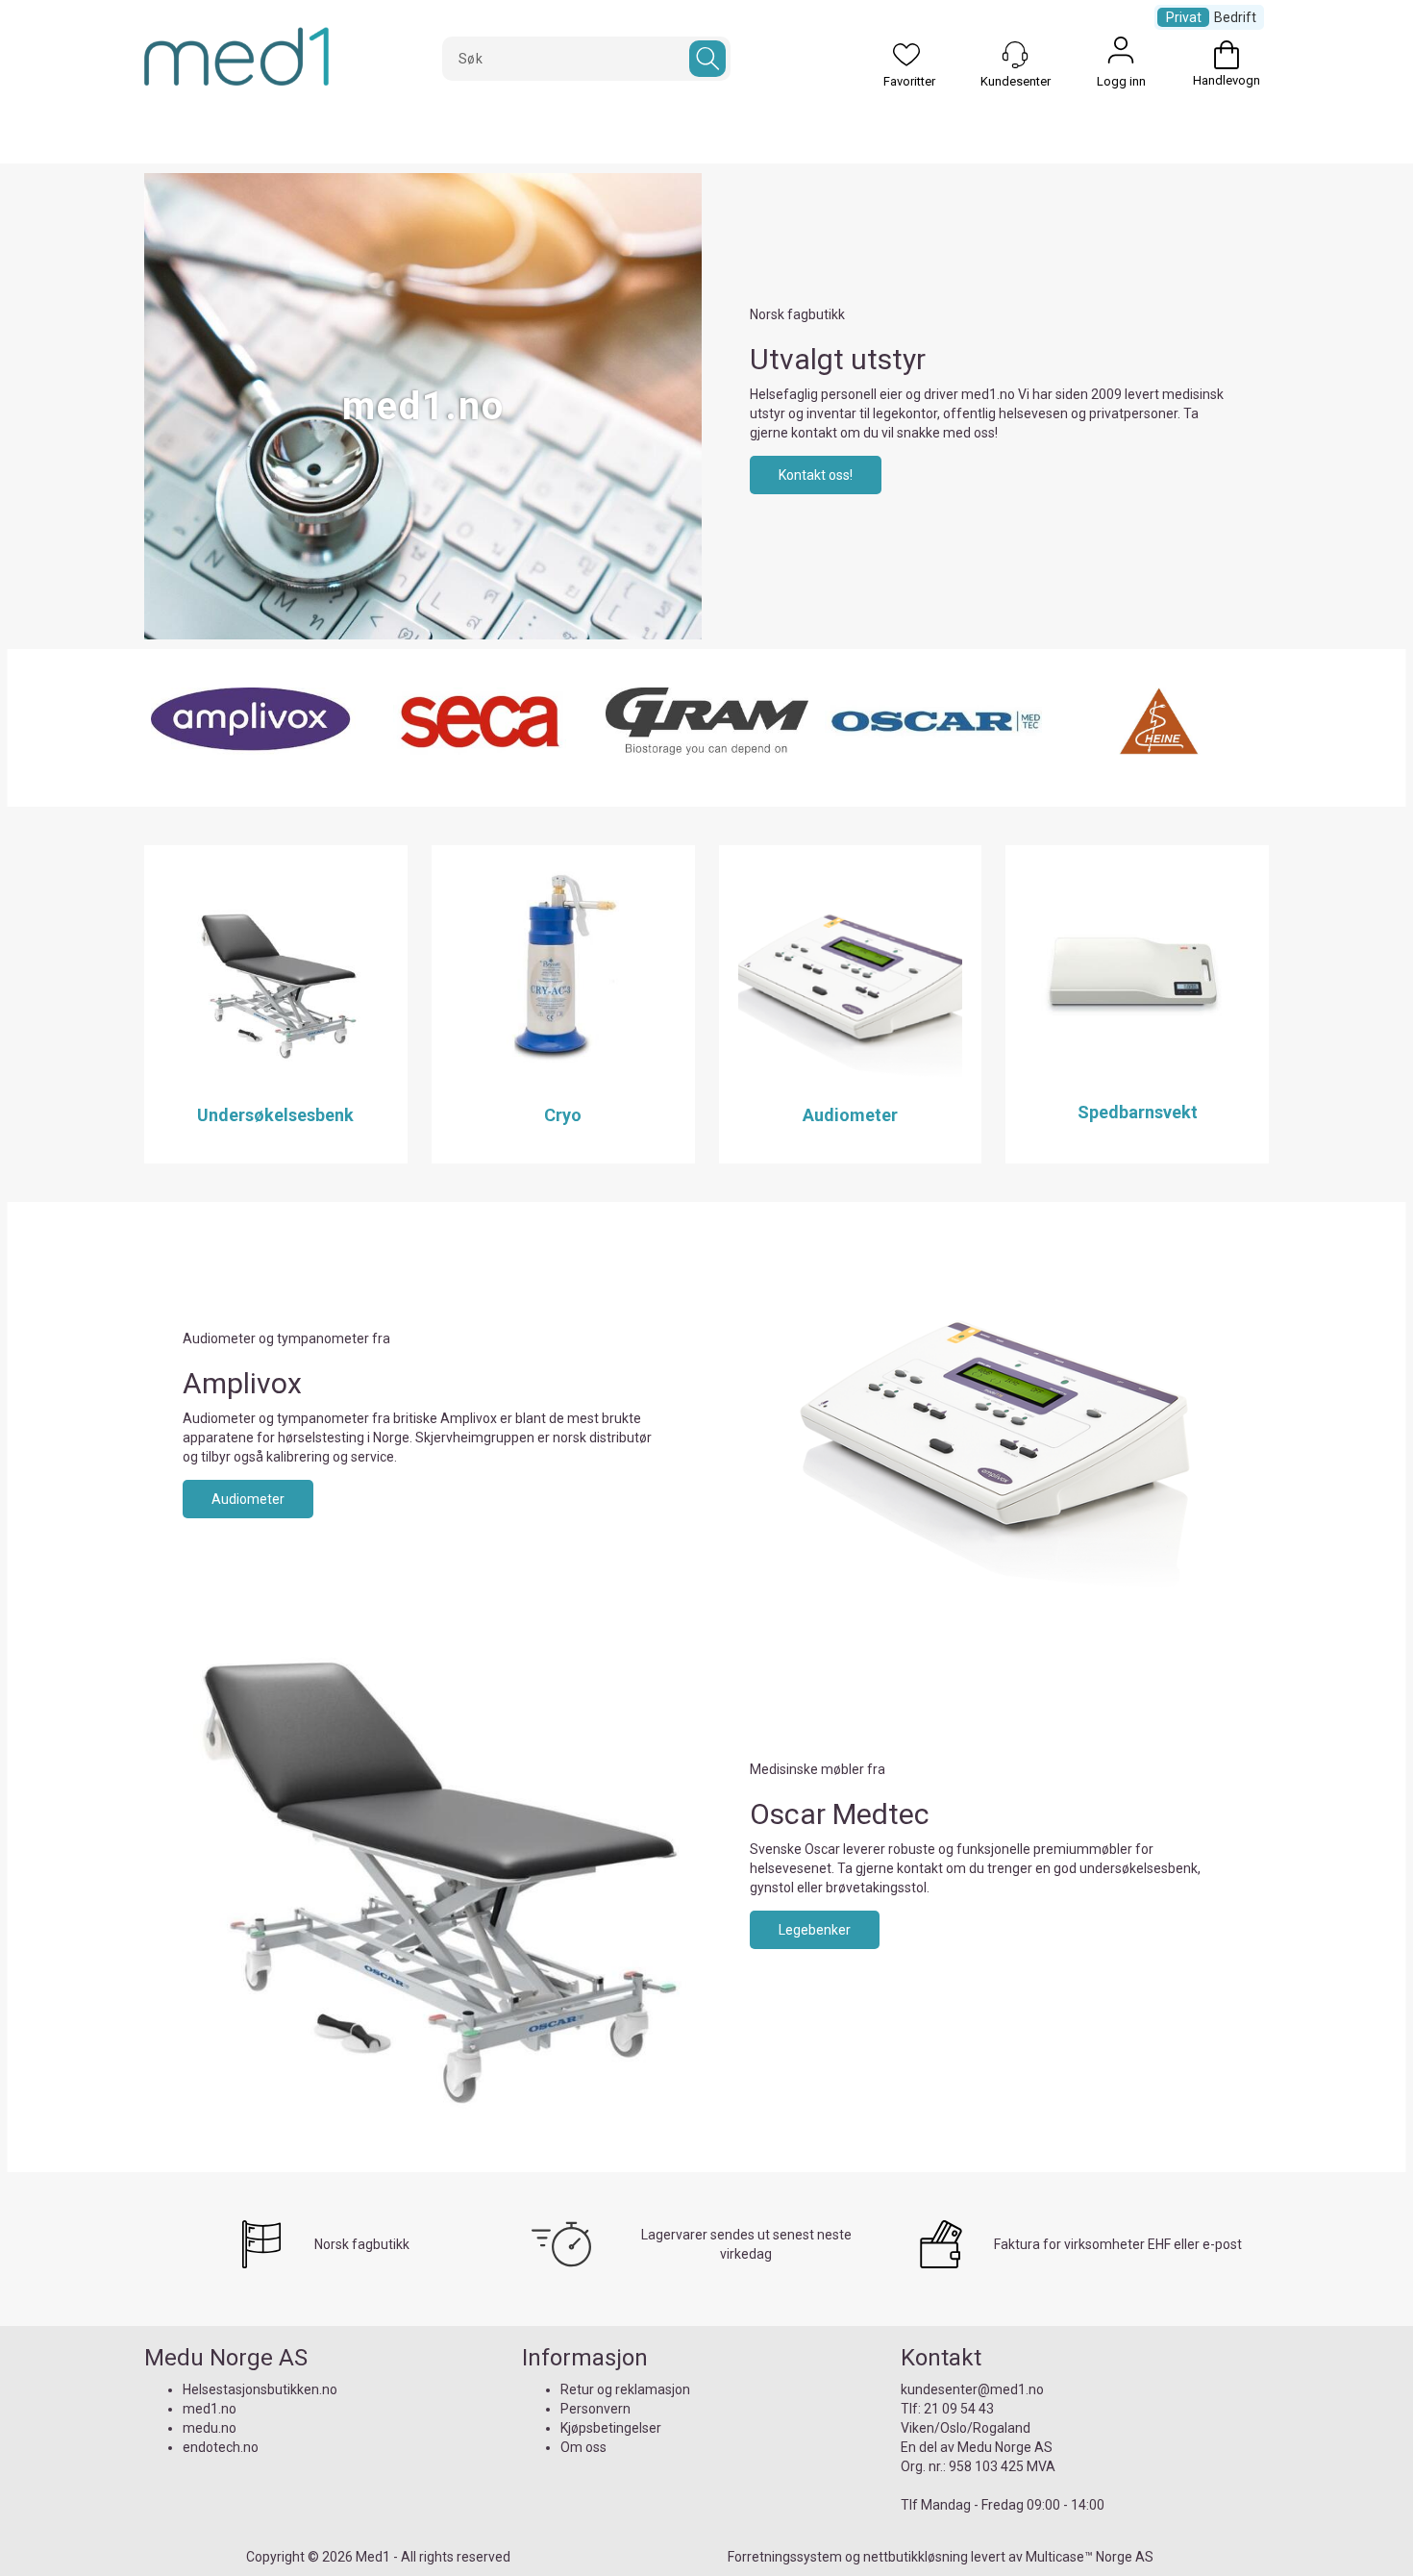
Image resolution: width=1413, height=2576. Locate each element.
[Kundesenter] (1015, 55)
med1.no (210, 2409)
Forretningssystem (785, 2557)
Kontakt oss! (816, 475)
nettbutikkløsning (916, 2557)
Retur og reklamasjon (625, 2389)
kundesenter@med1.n (968, 2389)
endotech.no (221, 2447)
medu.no (210, 2428)
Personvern (595, 2409)
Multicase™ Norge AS (1090, 2557)
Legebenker (815, 1930)
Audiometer (248, 1499)
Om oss (583, 2447)
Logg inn (1121, 55)
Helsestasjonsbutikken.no (260, 2389)
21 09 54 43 (959, 2409)
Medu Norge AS (1005, 2447)
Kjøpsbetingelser (611, 2428)
